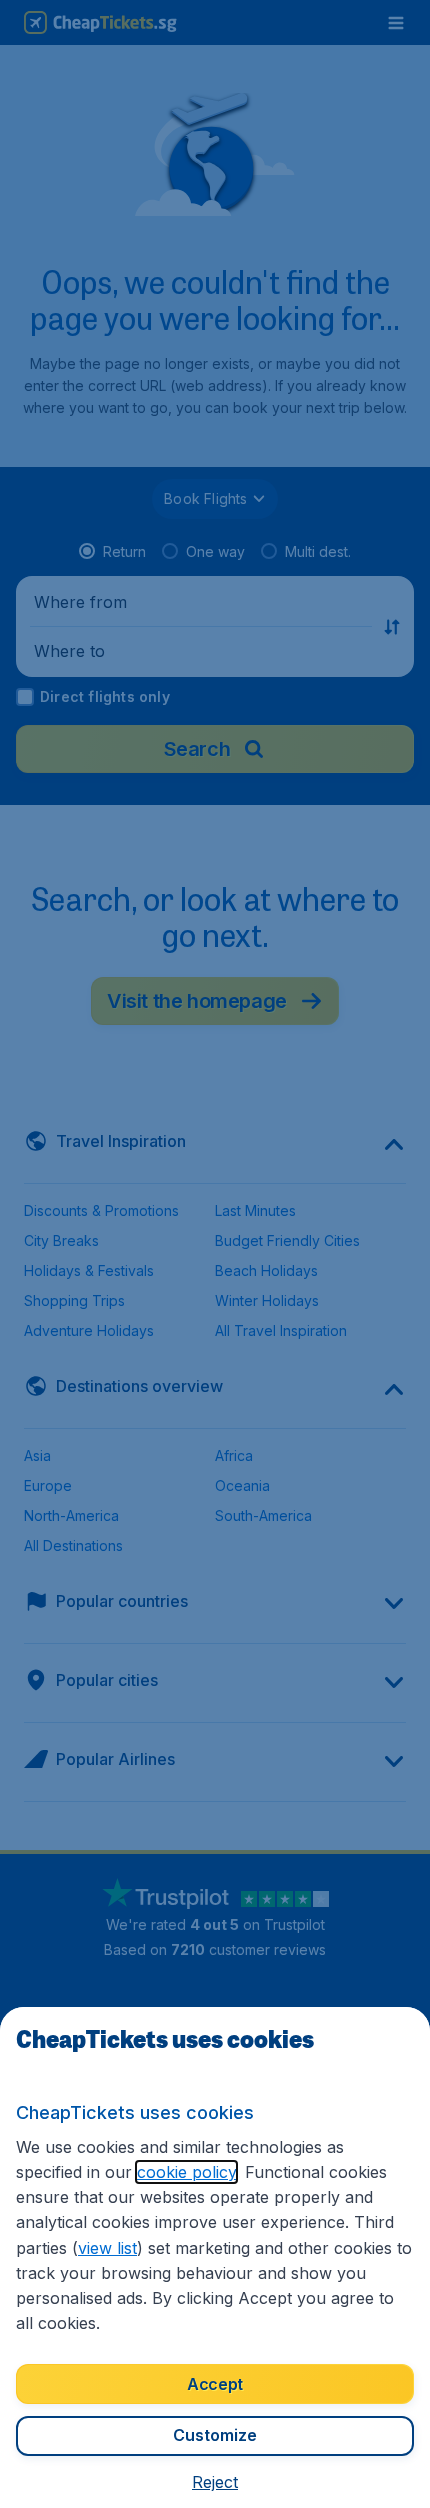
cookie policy (186, 2172)
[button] (215, 2482)
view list (107, 2248)
